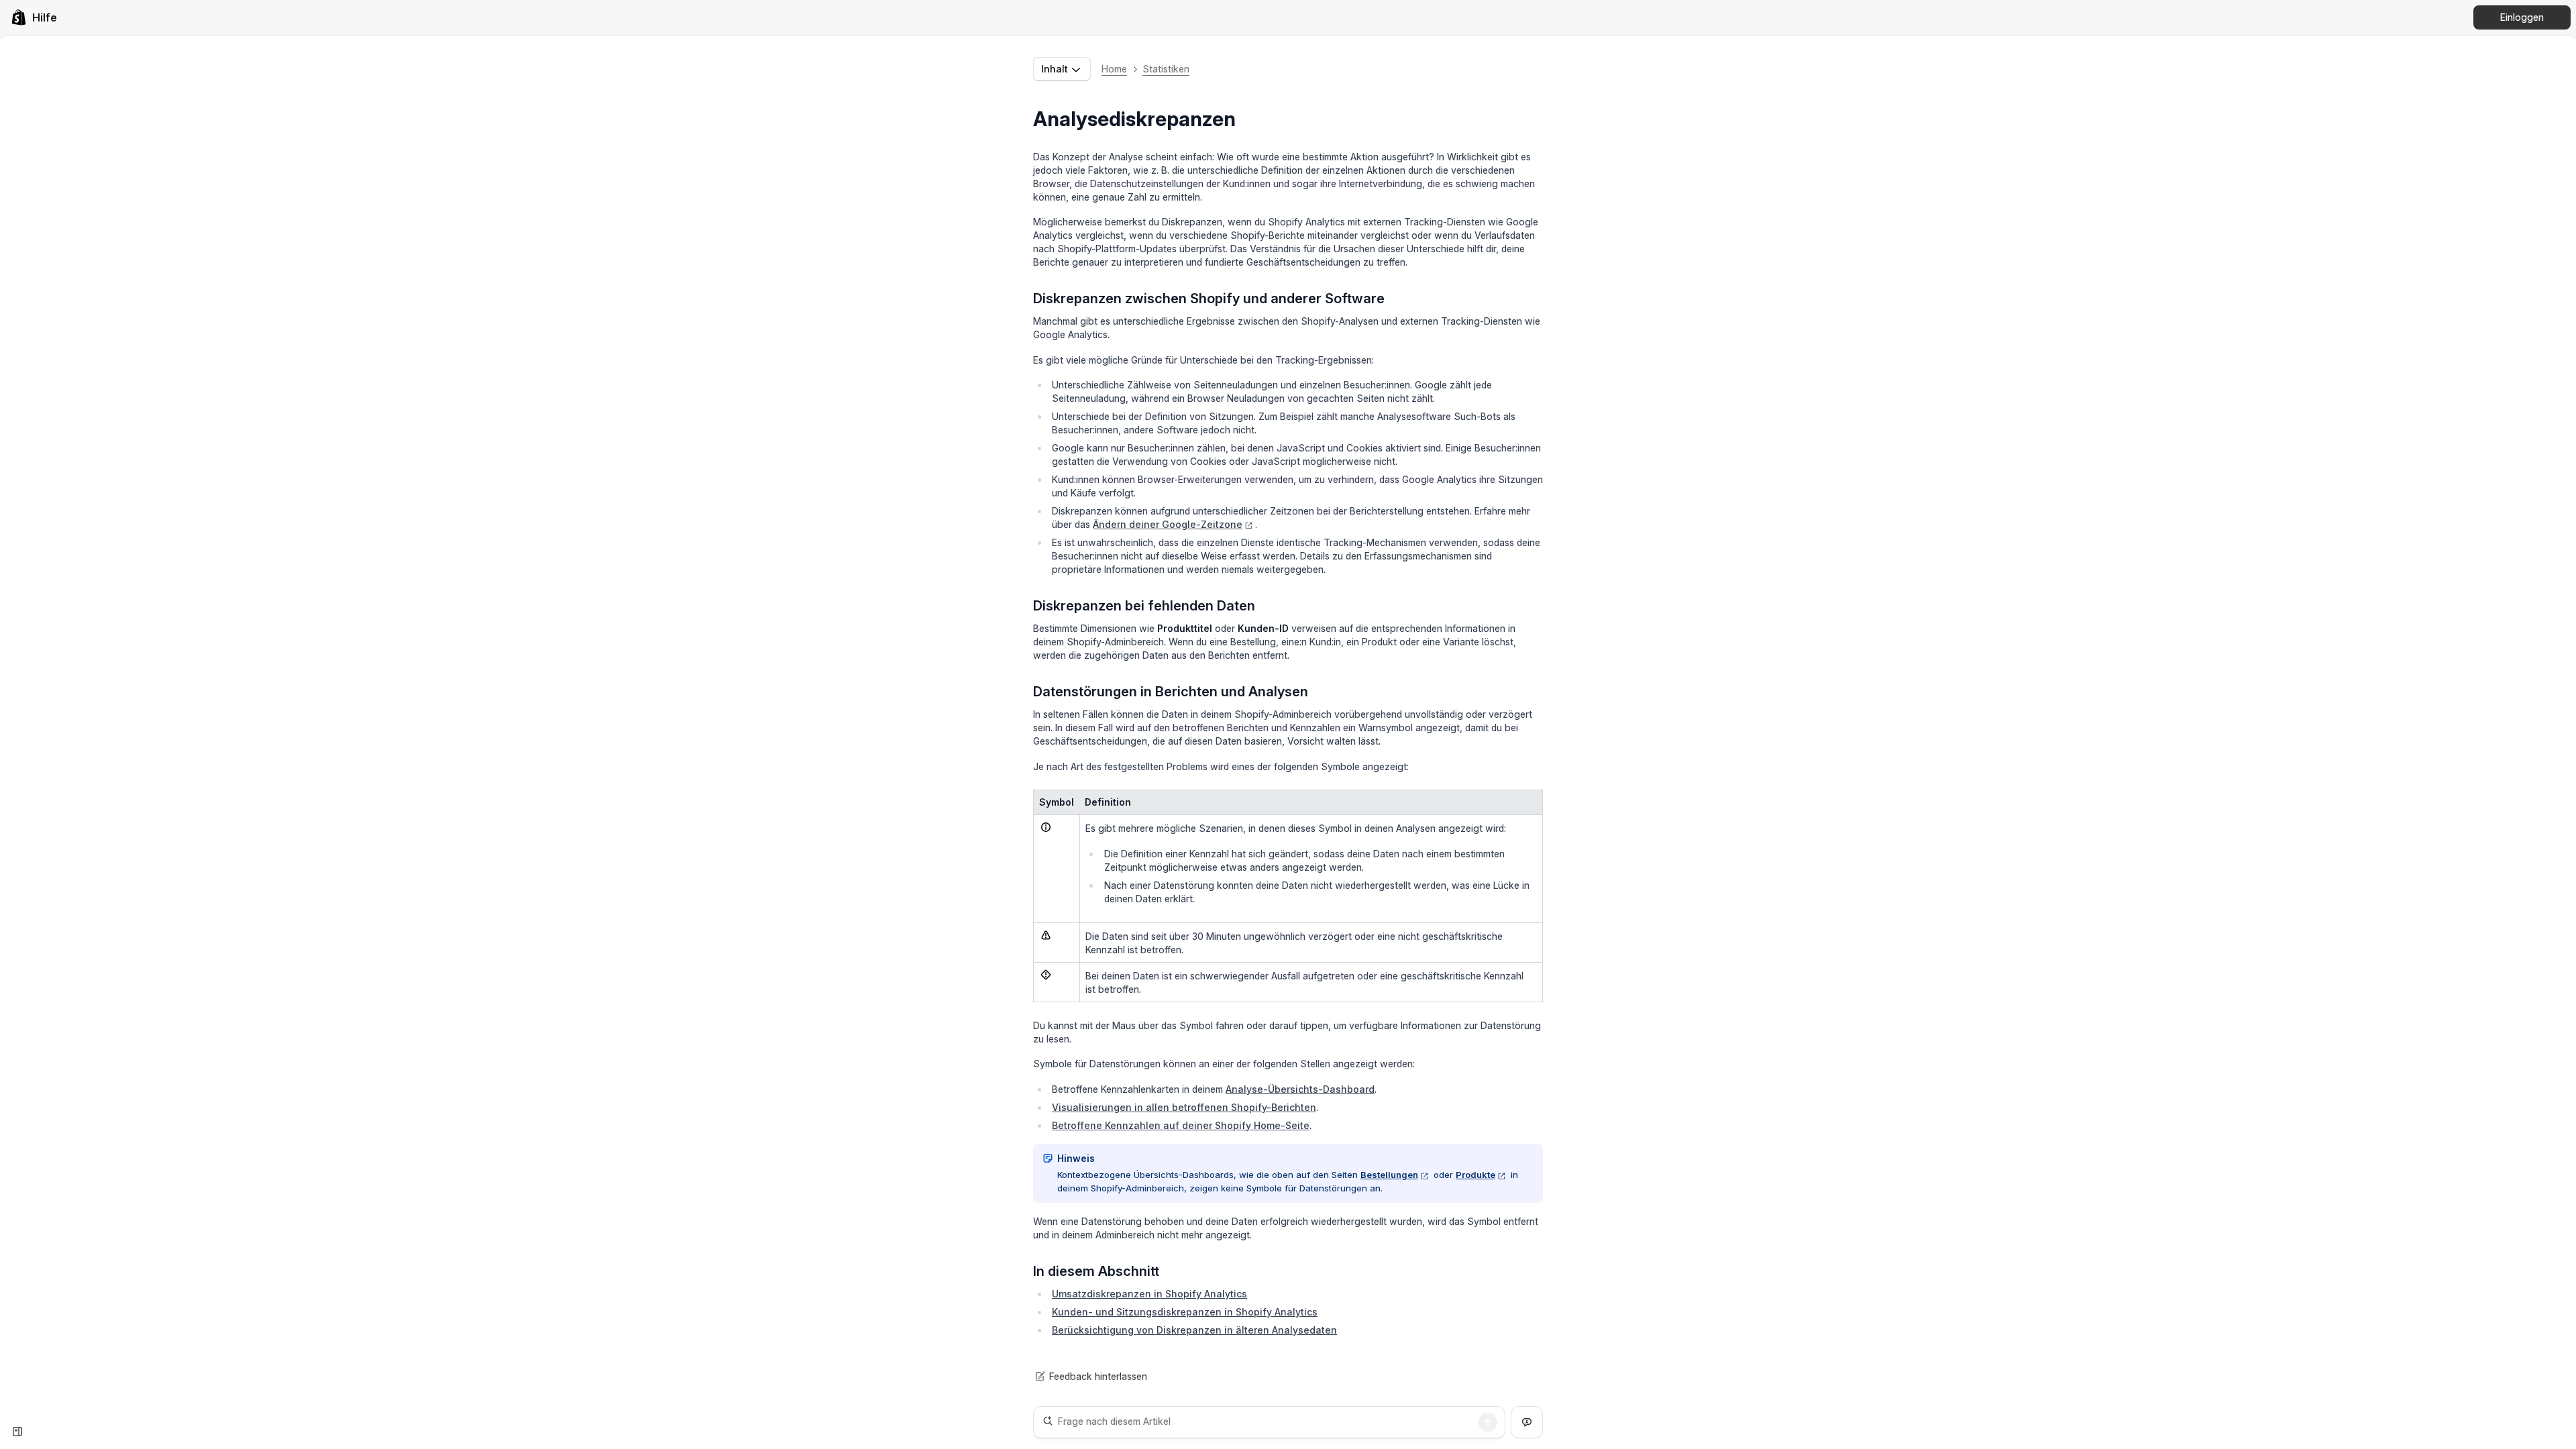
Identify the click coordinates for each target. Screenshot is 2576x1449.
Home (1114, 69)
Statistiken (1166, 69)
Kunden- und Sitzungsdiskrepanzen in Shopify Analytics (1185, 1312)
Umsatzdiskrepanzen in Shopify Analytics (1149, 1294)
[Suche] (1488, 1422)
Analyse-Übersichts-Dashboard (1300, 1089)
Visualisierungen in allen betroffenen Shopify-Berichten (1184, 1107)
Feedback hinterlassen (1098, 1376)
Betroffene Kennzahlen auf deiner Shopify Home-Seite (1181, 1125)
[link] (34, 17)
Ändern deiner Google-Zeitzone (1168, 524)
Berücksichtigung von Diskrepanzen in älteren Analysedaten (1194, 1330)
